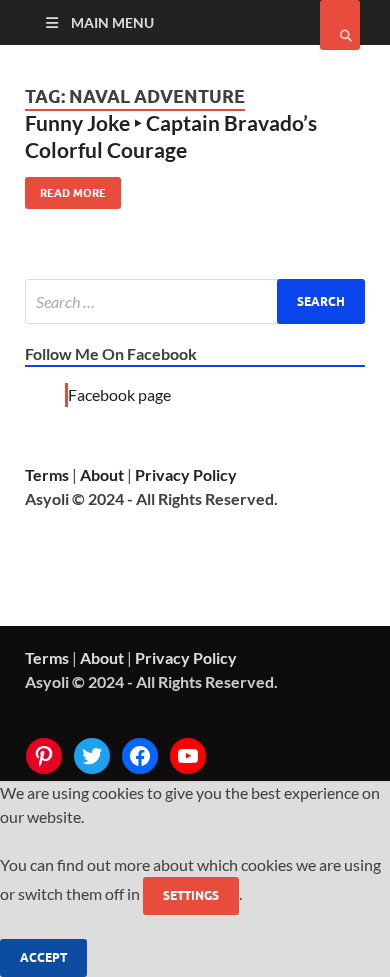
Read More (65, 188)
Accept (43, 957)
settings (191, 895)
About (102, 474)
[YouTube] (188, 756)
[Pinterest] (44, 756)
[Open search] (340, 25)
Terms (47, 474)
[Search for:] (195, 301)
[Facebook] (140, 756)
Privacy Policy (186, 474)
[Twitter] (92, 756)
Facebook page (119, 394)
